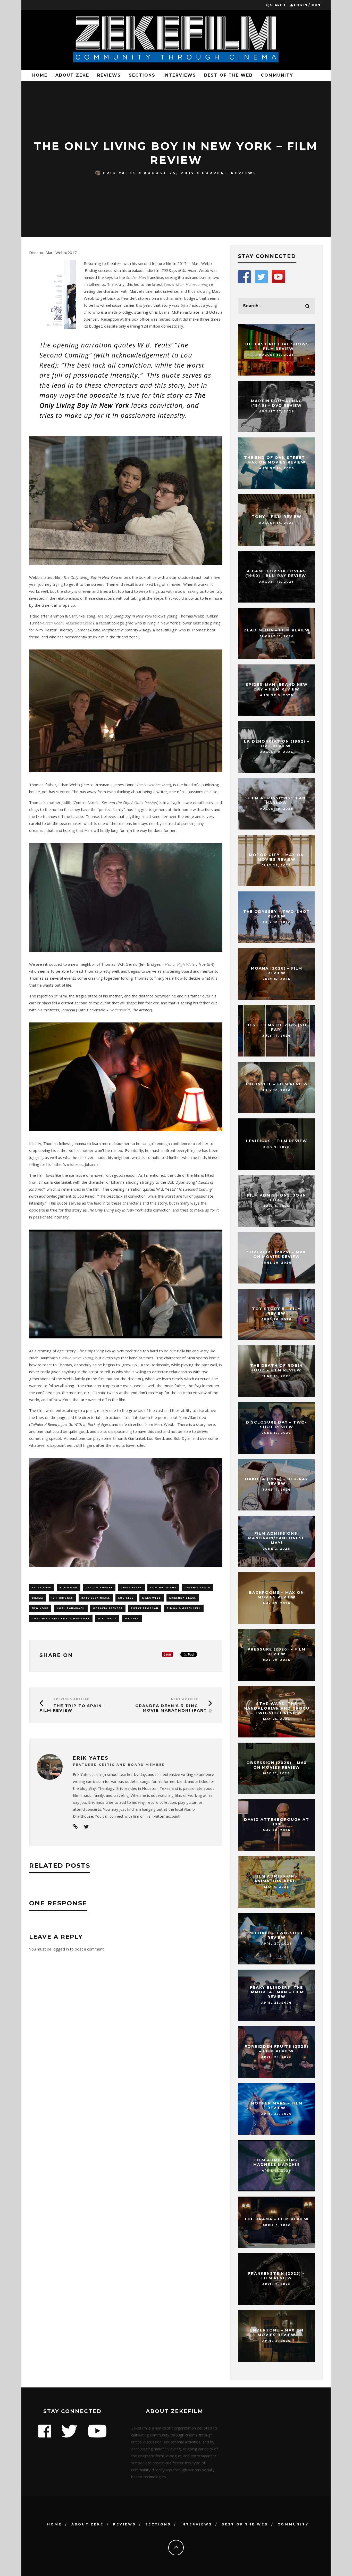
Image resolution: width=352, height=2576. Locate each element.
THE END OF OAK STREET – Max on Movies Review (276, 460)
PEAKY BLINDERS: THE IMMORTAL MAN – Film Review (277, 1992)
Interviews (180, 75)
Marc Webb (152, 1598)
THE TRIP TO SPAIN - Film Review (73, 1708)
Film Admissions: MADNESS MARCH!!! (276, 2162)
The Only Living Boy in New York (61, 1618)
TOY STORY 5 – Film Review (277, 1311)
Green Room (53, 623)
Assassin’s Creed (79, 623)
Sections (142, 75)
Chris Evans (131, 1587)
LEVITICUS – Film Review (277, 1141)
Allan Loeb (42, 1587)
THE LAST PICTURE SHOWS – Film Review (276, 346)
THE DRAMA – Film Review (276, 2219)
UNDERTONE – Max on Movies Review (277, 2333)
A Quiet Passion (144, 802)
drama (38, 1598)
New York (40, 1608)
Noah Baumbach (71, 1608)
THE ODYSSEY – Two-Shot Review (277, 914)
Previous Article (71, 1699)
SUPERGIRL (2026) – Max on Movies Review (276, 1254)
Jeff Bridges (62, 1598)
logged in (61, 1949)
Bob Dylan (69, 1587)
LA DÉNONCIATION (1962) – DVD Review (277, 744)
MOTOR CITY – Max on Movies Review (276, 857)
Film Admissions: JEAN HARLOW (277, 800)
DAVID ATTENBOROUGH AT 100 (277, 1822)
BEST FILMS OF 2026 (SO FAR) (276, 1027)
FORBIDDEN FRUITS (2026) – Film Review (276, 2049)
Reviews (109, 75)
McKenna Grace (183, 1598)
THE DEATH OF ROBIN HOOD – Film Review (276, 1368)
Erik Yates (120, 173)
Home (40, 75)
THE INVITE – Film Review (276, 1084)
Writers (132, 1618)
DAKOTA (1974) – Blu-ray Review (277, 1481)
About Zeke (72, 75)
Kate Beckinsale (96, 1598)
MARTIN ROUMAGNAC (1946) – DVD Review (276, 403)
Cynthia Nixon (197, 1587)
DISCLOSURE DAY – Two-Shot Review (276, 1425)
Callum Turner (99, 1587)
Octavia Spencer (108, 1608)
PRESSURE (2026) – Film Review (277, 1652)
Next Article (185, 1699)
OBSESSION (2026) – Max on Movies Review (277, 1765)
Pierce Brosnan (145, 1608)
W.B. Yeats (107, 1618)
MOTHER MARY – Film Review (277, 2106)
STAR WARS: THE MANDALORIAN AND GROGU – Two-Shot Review (276, 1708)
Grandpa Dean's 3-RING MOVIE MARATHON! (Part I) (174, 1708)
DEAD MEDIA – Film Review (277, 630)
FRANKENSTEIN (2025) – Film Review (276, 2276)
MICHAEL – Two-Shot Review (276, 1935)
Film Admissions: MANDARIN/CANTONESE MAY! (276, 1538)
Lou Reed (126, 1598)
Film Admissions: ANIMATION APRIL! (277, 1879)
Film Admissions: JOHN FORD (277, 1198)
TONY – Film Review (277, 517)
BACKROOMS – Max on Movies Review (276, 1595)
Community (277, 75)
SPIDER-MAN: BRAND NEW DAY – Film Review (277, 687)
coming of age (163, 1587)
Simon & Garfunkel (184, 1608)
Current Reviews (229, 173)
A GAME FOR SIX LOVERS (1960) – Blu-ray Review (276, 573)
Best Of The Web (228, 75)
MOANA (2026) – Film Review (277, 971)
